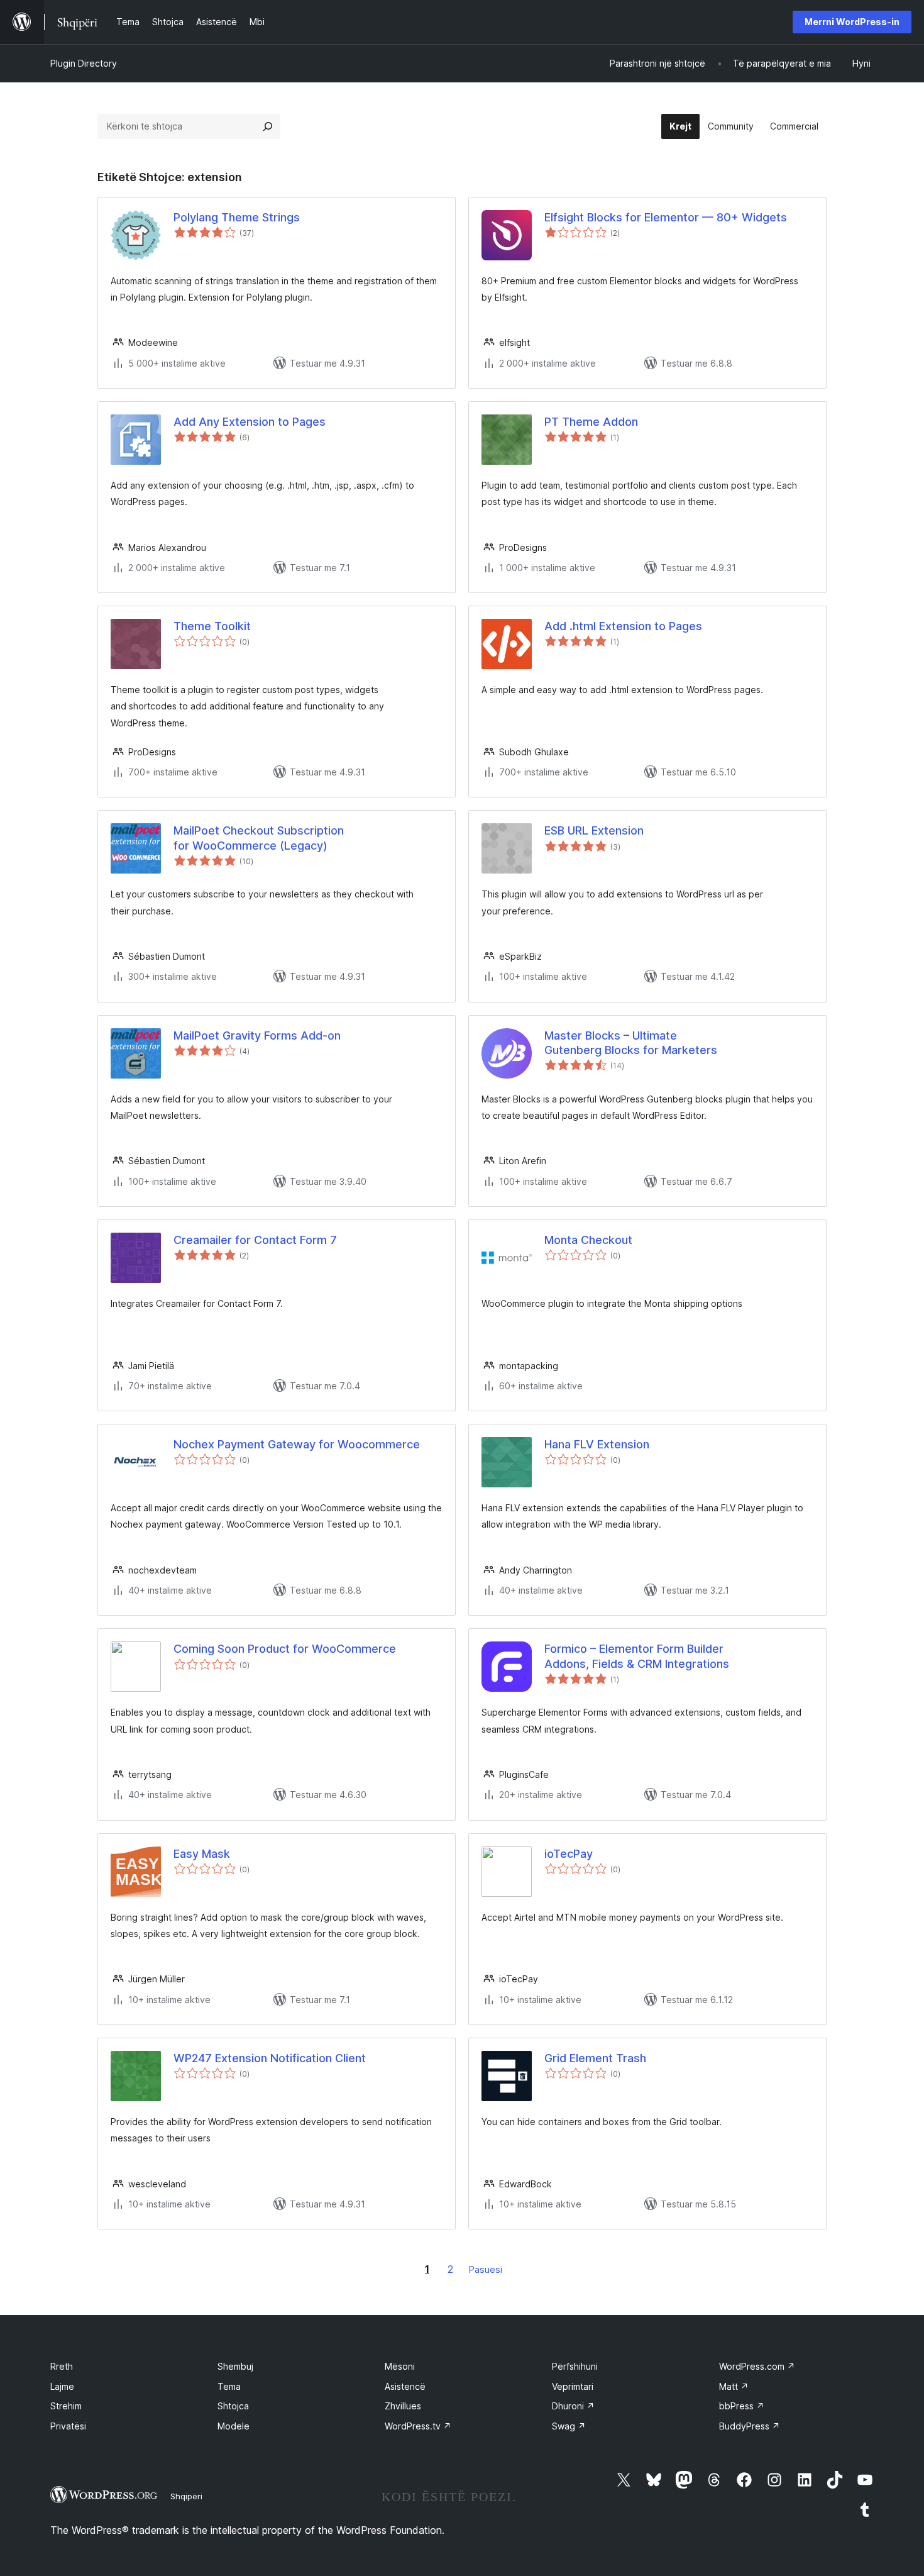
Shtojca (233, 2406)
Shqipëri (186, 2496)
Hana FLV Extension (597, 1444)
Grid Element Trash (595, 2058)
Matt (734, 2386)
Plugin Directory (84, 63)
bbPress (742, 2406)
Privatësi (68, 2426)
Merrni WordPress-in (852, 22)
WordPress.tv (418, 2426)
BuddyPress (750, 2426)
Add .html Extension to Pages (623, 626)
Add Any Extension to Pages (250, 422)
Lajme (62, 2386)
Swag (569, 2426)
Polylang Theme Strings (237, 217)
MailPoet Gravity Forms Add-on (257, 1035)
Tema (229, 2386)
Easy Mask (202, 1854)
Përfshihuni (575, 2366)
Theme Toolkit (212, 626)
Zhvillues (403, 2406)
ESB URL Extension (594, 830)
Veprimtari (573, 2386)
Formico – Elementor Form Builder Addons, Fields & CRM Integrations (637, 1656)
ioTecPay (569, 1854)
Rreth (62, 2366)
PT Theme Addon (591, 422)
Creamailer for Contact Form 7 (255, 1240)
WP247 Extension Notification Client (270, 2058)
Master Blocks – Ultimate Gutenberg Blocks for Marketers (631, 1043)
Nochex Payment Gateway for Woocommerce (297, 1444)
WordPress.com (757, 2366)
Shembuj (235, 2366)
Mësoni (400, 2366)
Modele (234, 2426)
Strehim (66, 2406)
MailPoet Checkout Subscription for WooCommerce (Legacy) (259, 838)
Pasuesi (486, 2269)
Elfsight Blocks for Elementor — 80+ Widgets (666, 217)
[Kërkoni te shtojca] (268, 126)
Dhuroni (573, 2406)
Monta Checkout (588, 1240)
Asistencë (405, 2386)
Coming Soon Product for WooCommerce (285, 1649)
